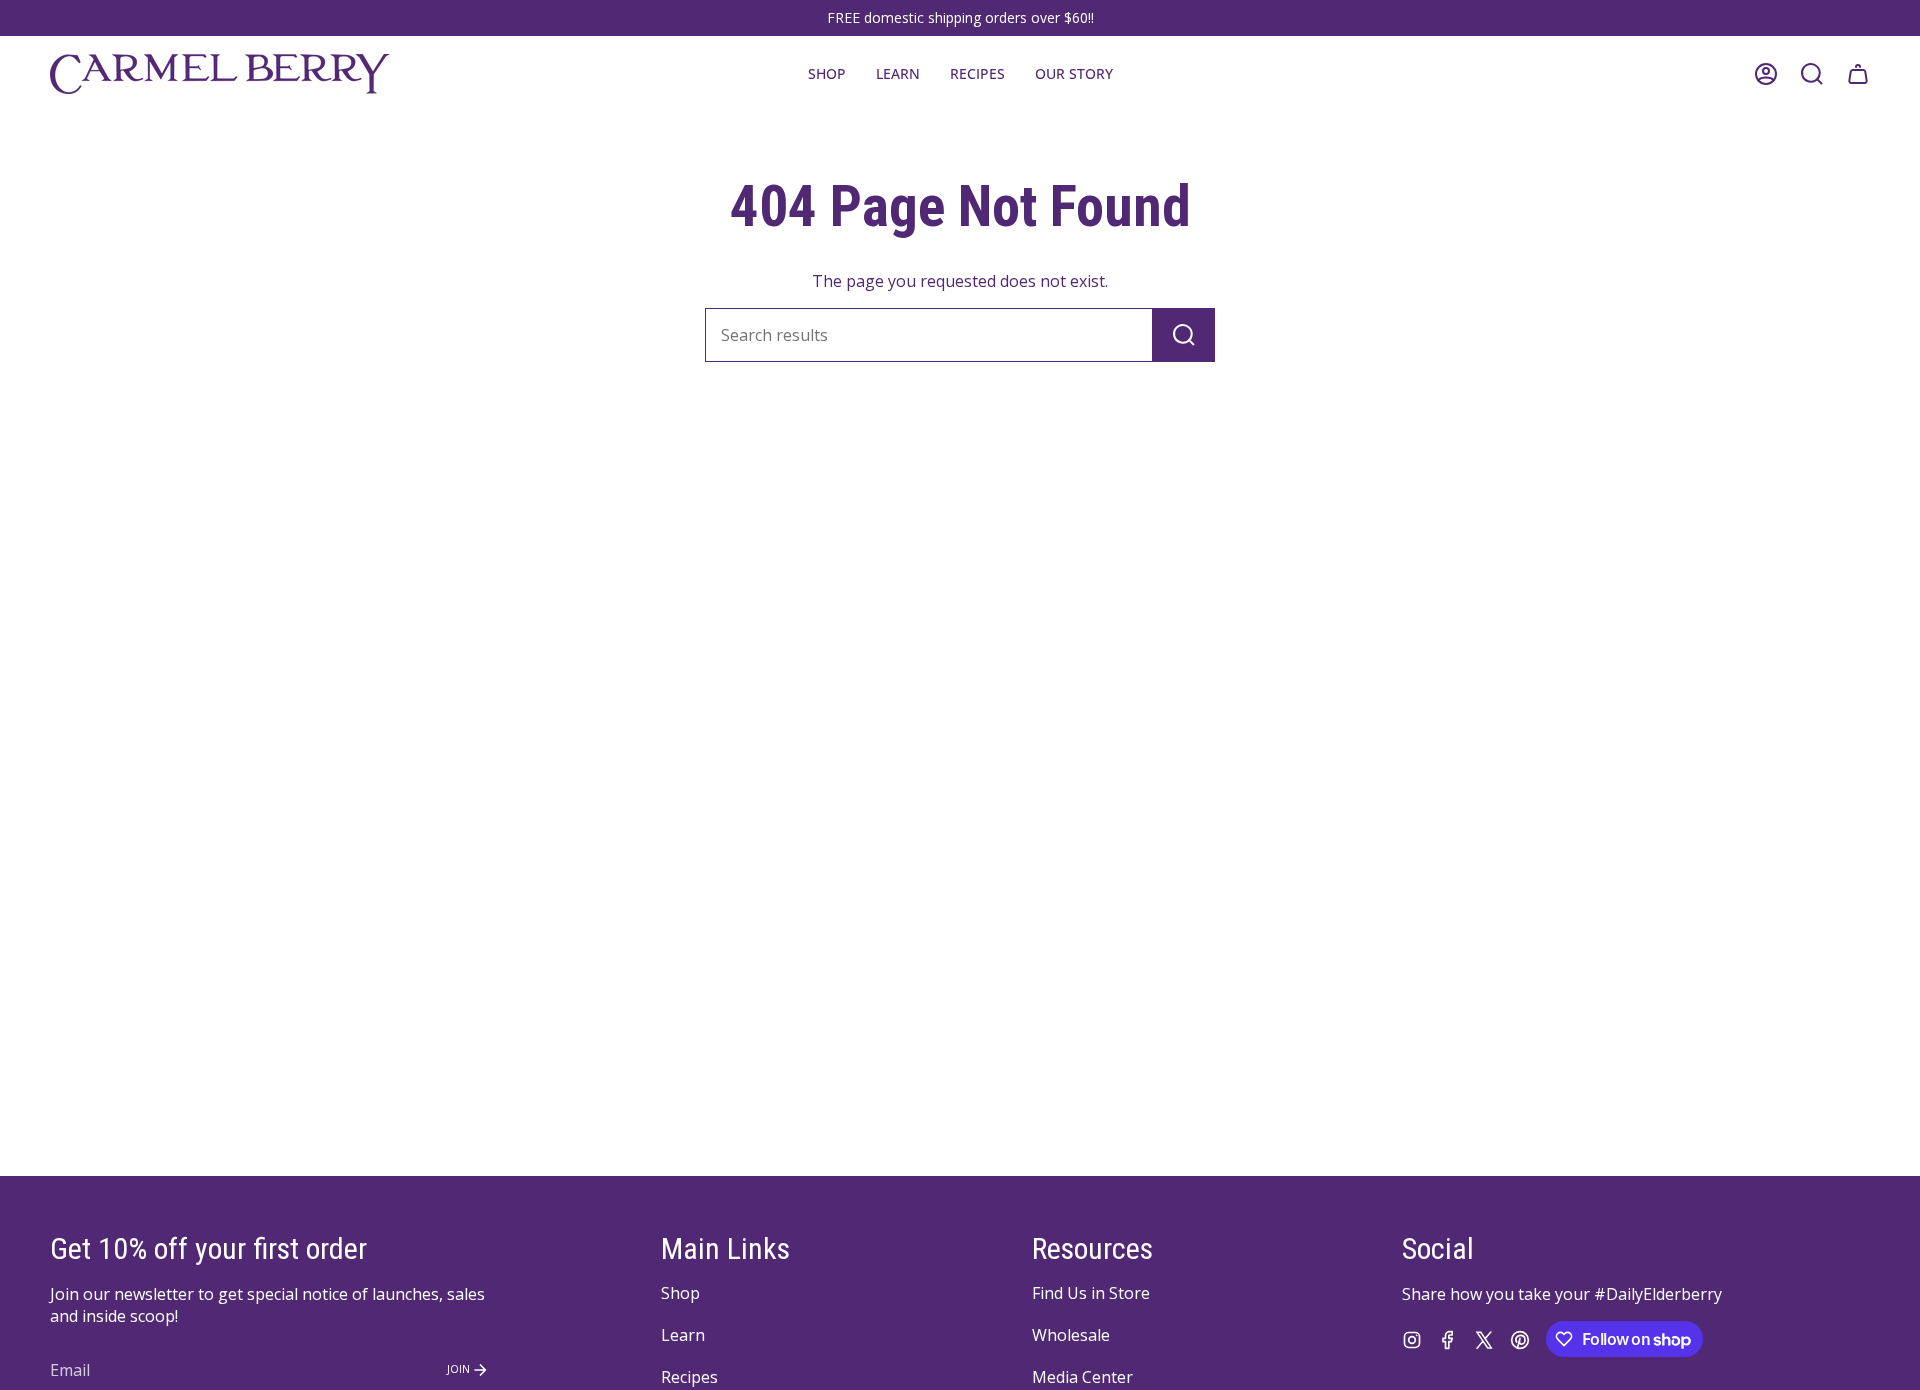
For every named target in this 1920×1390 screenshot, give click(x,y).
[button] (898, 74)
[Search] (1184, 335)
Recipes (689, 1377)
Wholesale (1071, 1335)
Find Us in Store (1091, 1293)
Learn (683, 1335)
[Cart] (1858, 74)
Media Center (1082, 1377)
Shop (680, 1293)
